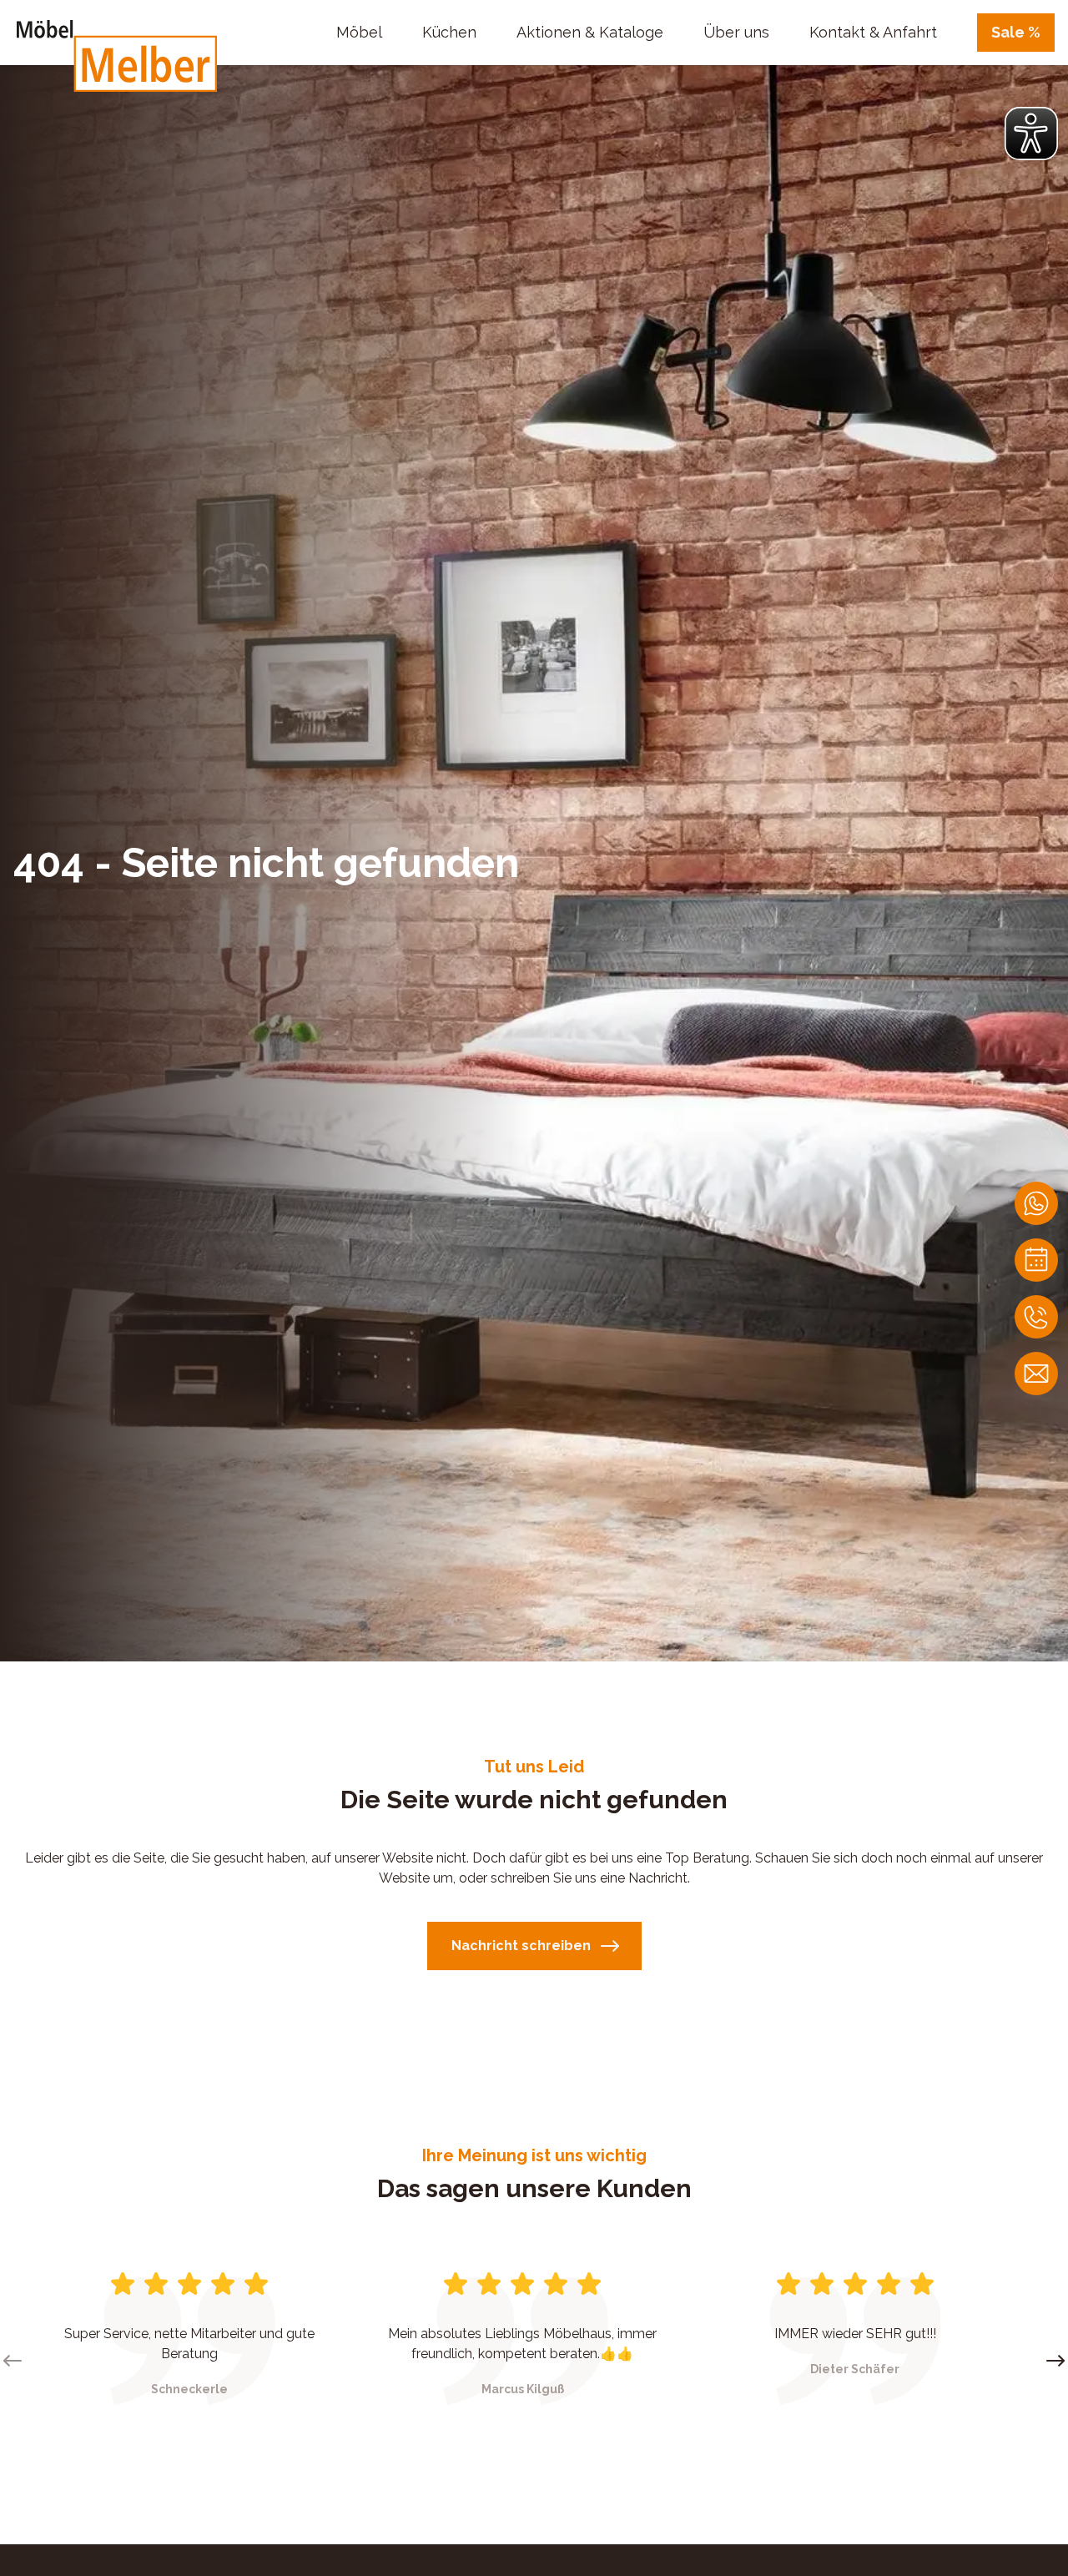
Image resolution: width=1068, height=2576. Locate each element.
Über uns (736, 32)
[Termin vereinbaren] (1036, 1260)
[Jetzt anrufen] (1036, 1317)
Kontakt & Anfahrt (873, 32)
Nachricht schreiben (521, 1946)
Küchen (449, 32)
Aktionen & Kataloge (590, 32)
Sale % (1016, 32)
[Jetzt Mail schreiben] (1036, 1374)
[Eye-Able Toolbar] (1031, 134)
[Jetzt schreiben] (1036, 1203)
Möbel (359, 32)
